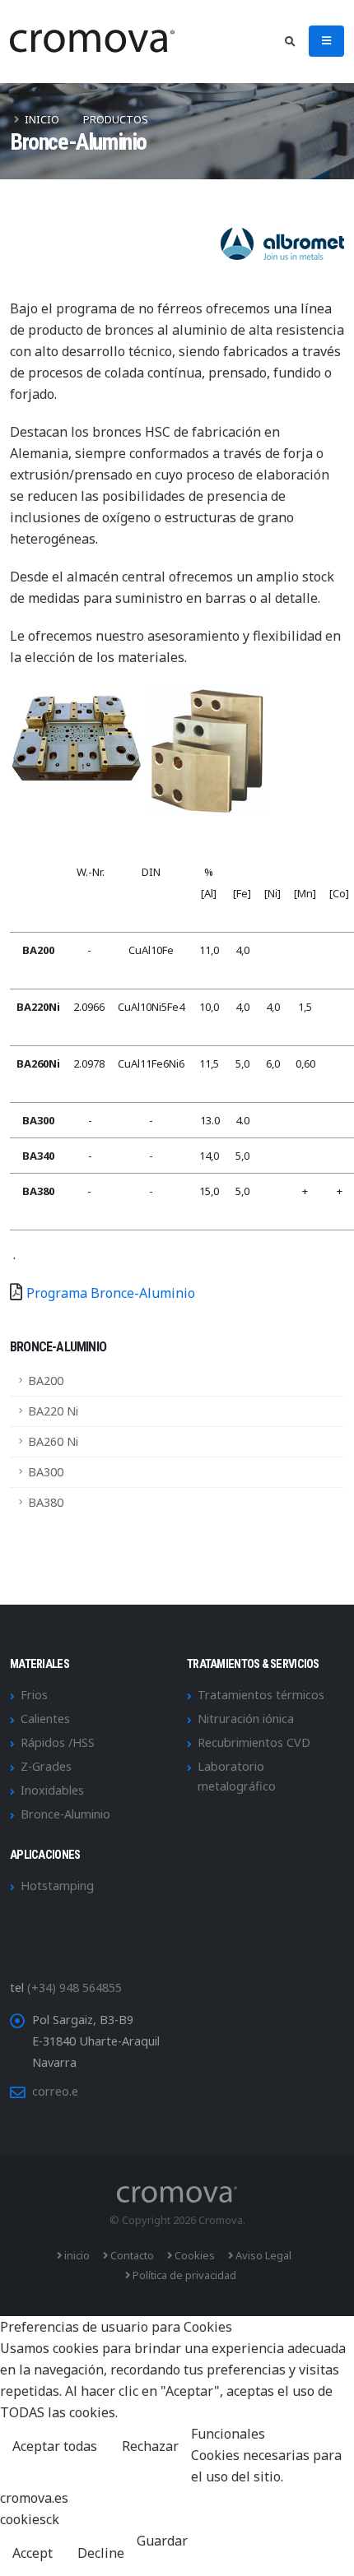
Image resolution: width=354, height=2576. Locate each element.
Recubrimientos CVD (254, 1742)
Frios (34, 1695)
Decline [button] (101, 2553)
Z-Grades (46, 1766)
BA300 (46, 1472)
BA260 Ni (53, 1441)
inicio (76, 2255)
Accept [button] (33, 2553)
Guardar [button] (162, 2541)
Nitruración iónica (246, 1719)
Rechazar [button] (150, 2446)
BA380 (46, 1502)
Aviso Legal (262, 2255)
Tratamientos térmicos (261, 1695)
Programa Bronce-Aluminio (111, 1293)
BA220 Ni (53, 1411)
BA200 (46, 1381)
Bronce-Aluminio (65, 1814)
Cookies (193, 2255)
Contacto (131, 2255)
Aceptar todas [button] (55, 2446)
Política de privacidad (183, 2275)
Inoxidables (52, 1790)
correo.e (55, 2091)
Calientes (45, 1719)
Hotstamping (57, 1886)
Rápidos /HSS (58, 1742)
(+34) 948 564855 (75, 1988)
